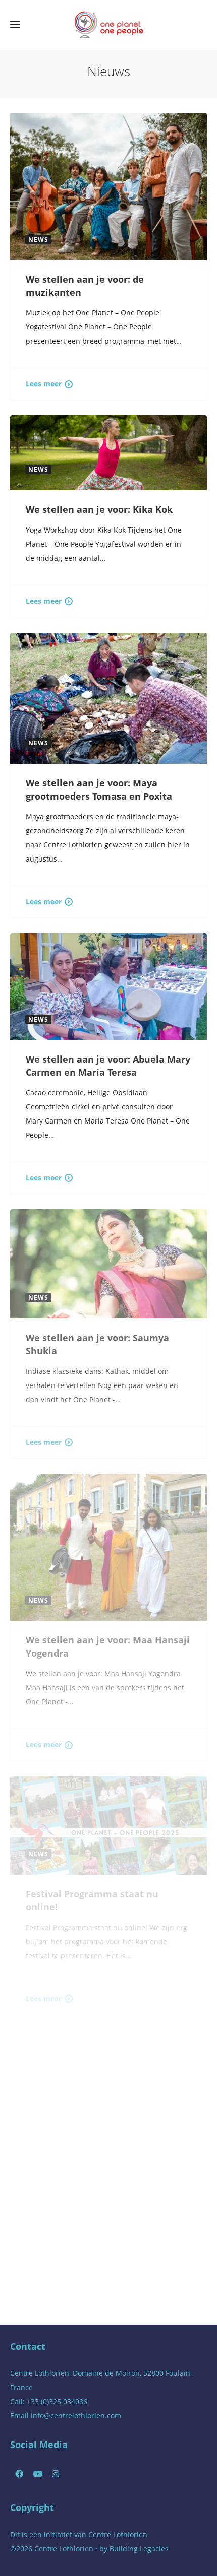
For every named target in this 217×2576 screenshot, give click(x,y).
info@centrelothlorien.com (76, 2416)
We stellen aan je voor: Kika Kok (99, 509)
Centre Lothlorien (118, 2534)
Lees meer (44, 384)
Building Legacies (139, 2549)
